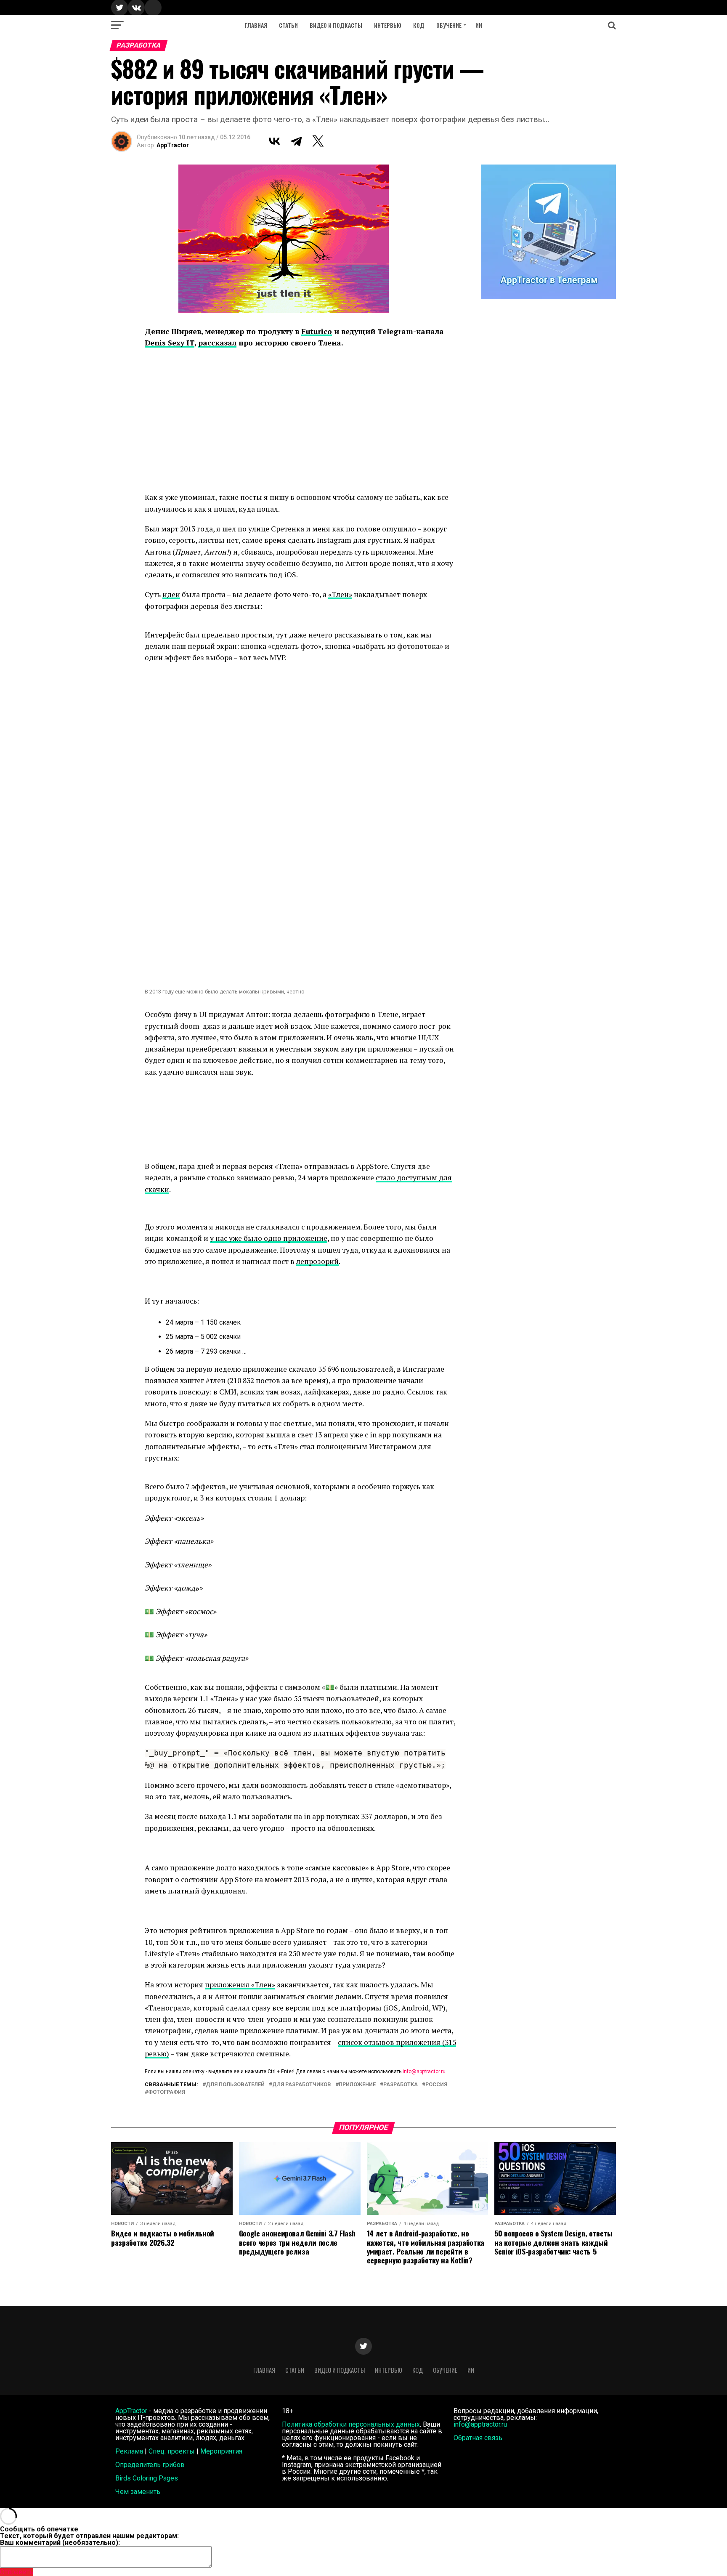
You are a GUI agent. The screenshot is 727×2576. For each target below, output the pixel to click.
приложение (357, 2085)
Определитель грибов (150, 2465)
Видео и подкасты (336, 25)
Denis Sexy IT (170, 343)
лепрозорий (317, 1261)
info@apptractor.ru (424, 2071)
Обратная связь (478, 2438)
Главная (256, 25)
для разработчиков (302, 2085)
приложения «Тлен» (240, 1985)
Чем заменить (138, 2492)
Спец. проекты (172, 2451)
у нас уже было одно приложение (269, 1238)
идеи (171, 594)
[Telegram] (296, 141)
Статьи (288, 25)
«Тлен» (340, 594)
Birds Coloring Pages (147, 2478)
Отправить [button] (17, 2572)
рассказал (217, 343)
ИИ (479, 25)
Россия (436, 2085)
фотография (167, 2092)
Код (419, 25)
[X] (318, 141)
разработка (401, 2085)
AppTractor (173, 145)
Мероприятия (221, 2451)
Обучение (449, 25)
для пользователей (235, 2085)
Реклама (129, 2451)
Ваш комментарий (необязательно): (60, 2543)
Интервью (388, 25)
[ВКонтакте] (274, 141)
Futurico (317, 331)
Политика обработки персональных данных (351, 2424)
